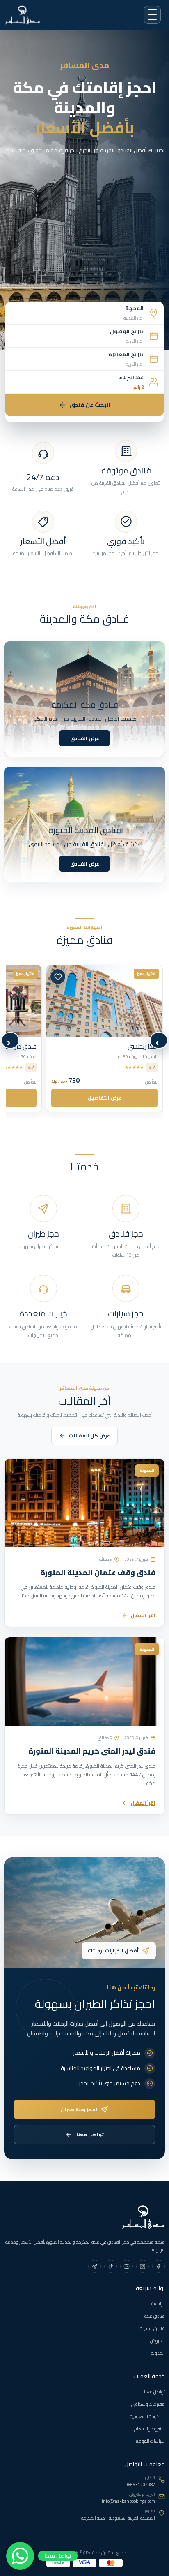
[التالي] (10, 1040)
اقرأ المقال (143, 1615)
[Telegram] (95, 2266)
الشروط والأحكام (150, 2429)
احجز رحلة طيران (79, 2109)
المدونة (158, 2353)
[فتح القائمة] (152, 15)
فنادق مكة (155, 2316)
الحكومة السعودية (147, 2416)
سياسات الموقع (150, 2441)
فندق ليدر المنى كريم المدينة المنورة (92, 1751)
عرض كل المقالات (89, 1436)
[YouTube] (127, 2266)
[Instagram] (143, 2266)
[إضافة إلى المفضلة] (58, 977)
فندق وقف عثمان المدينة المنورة (98, 1572)
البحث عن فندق (90, 405)
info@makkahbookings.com (128, 2501)
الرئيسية (158, 2304)
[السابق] (159, 1040)
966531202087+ (139, 2485)
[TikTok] (111, 2266)
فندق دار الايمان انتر (133, 1046)
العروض (158, 2341)
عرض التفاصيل (105, 1098)
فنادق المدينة (152, 2328)
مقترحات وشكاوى (148, 2404)
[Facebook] (159, 2266)
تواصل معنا (90, 2134)
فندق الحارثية (20, 1046)
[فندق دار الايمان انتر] (104, 1001)
